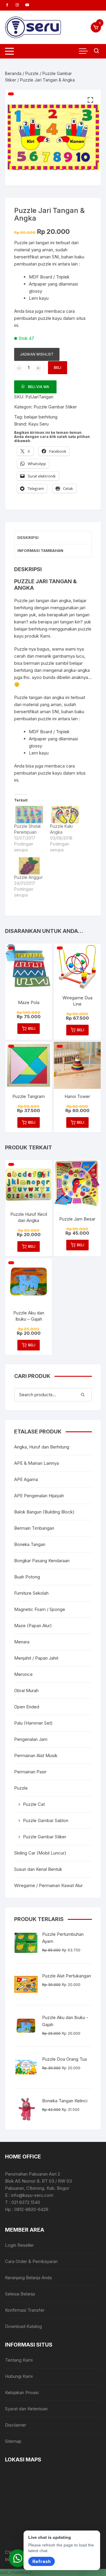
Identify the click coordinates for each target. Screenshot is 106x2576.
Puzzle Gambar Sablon (46, 1820)
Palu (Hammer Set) (33, 1723)
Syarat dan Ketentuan (26, 2409)
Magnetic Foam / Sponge (40, 1609)
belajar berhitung (41, 417)
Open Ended (27, 1707)
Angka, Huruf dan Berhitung (42, 1447)
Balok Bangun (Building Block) (44, 1512)
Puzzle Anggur (28, 877)
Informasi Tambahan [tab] (40, 550)
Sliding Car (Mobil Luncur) (40, 1853)
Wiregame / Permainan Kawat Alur (48, 1885)
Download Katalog (23, 2326)
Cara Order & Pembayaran (31, 2261)
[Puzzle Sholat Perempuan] (29, 814)
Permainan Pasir (30, 1772)
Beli (58, 368)
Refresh (42, 2561)
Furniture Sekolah (31, 1593)
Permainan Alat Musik (36, 1755)
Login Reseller (19, 2245)
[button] (90, 100)
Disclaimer (16, 2425)
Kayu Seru (38, 424)
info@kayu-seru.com (32, 2195)
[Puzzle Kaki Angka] (65, 814)
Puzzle (32, 73)
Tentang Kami (19, 2360)
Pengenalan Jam (31, 1739)
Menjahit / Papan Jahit (36, 1658)
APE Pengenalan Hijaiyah (39, 1496)
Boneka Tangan (30, 1544)
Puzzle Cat (34, 1804)
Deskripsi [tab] (28, 537)
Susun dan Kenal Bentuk (38, 1869)
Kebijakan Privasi (22, 2392)
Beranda (13, 73)
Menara (22, 1642)
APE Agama (26, 1479)
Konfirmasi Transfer (25, 2310)
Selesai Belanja (20, 2294)
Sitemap (13, 2441)
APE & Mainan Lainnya (37, 1463)
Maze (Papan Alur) (33, 1626)
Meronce (23, 1674)
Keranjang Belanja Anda (28, 2278)
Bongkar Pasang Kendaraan (42, 1561)
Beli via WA (39, 387)
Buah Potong (27, 1577)
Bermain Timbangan (34, 1528)
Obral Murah (26, 1691)
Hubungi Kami (19, 2376)
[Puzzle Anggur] (29, 866)
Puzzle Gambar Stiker (55, 407)
